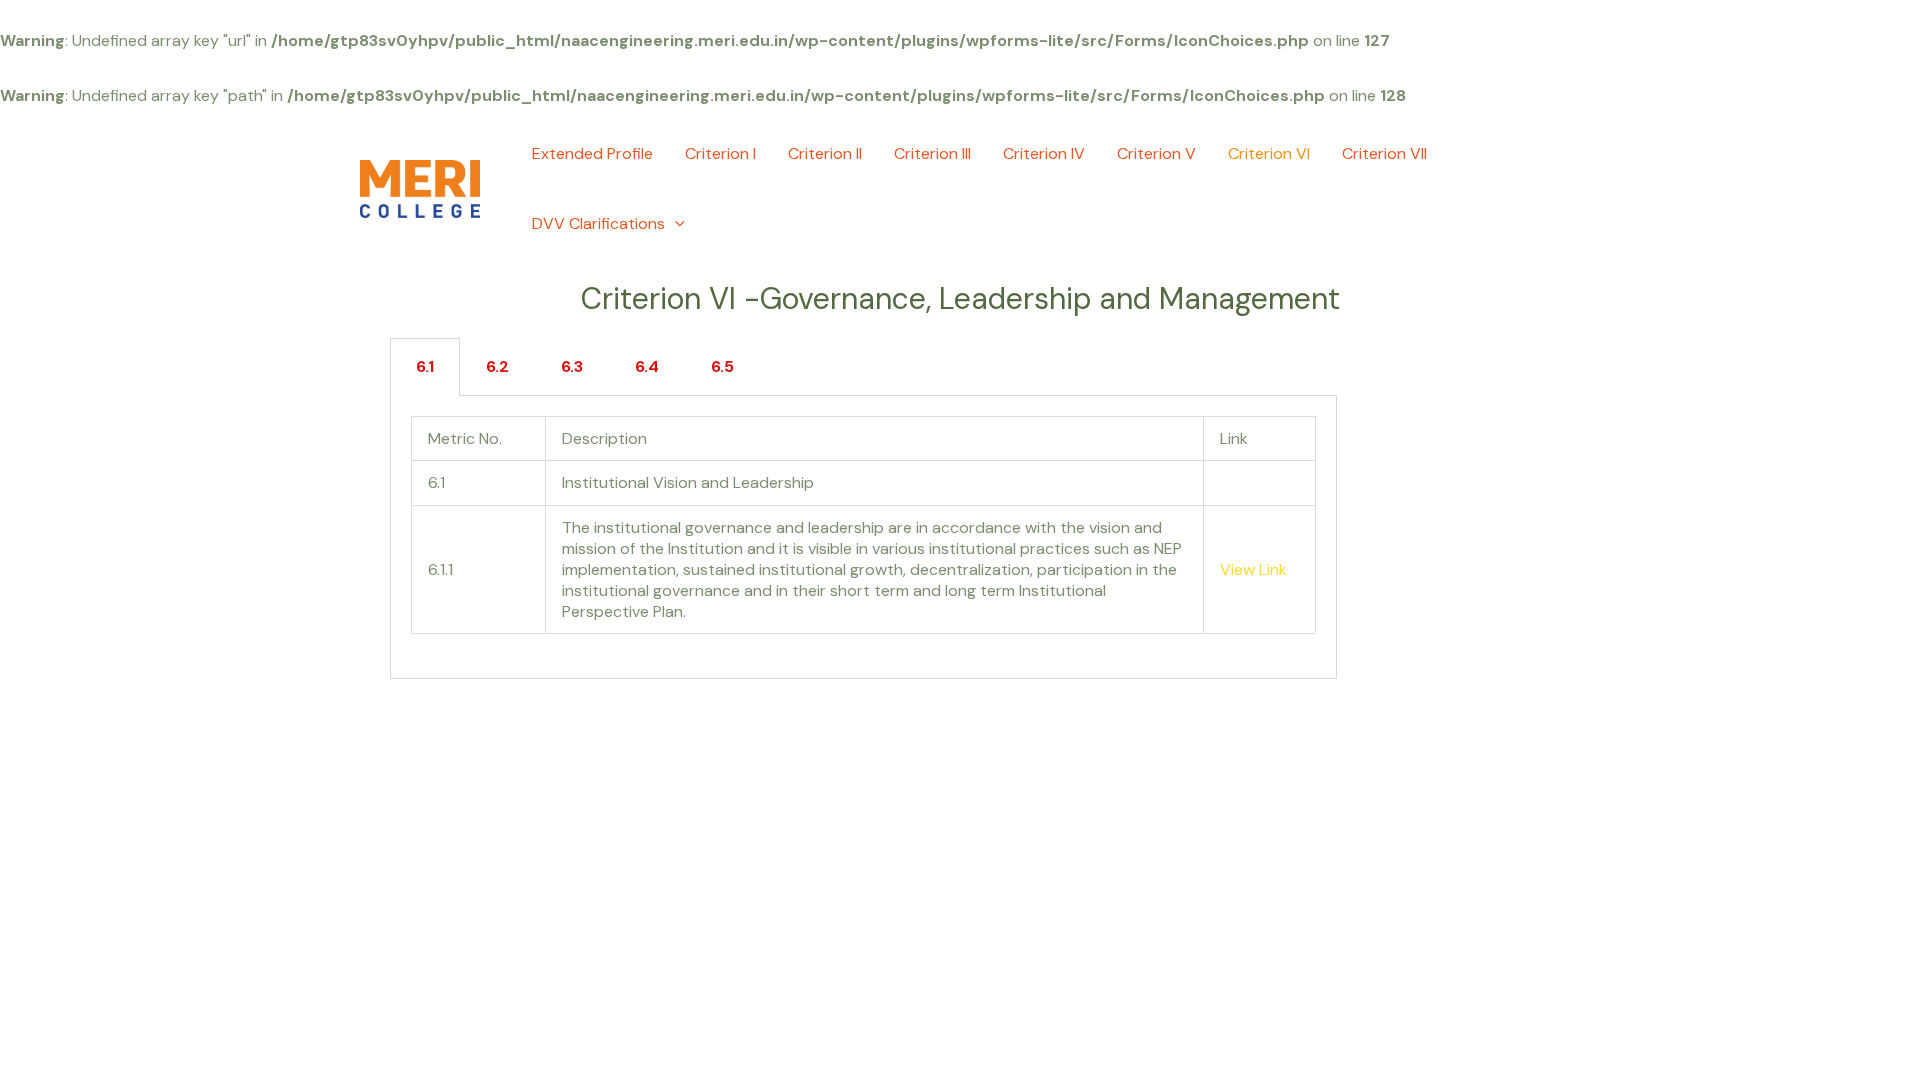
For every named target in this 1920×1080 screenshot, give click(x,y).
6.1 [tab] (425, 366)
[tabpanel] (863, 537)
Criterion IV (1044, 153)
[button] (675, 224)
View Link (1253, 569)
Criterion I (720, 153)
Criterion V (1156, 153)
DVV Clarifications (598, 223)
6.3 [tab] (572, 366)
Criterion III (932, 153)
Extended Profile (592, 153)
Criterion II (825, 153)
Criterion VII (1384, 153)
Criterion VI (1269, 153)
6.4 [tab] (647, 366)
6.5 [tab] (722, 366)
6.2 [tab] (497, 366)
